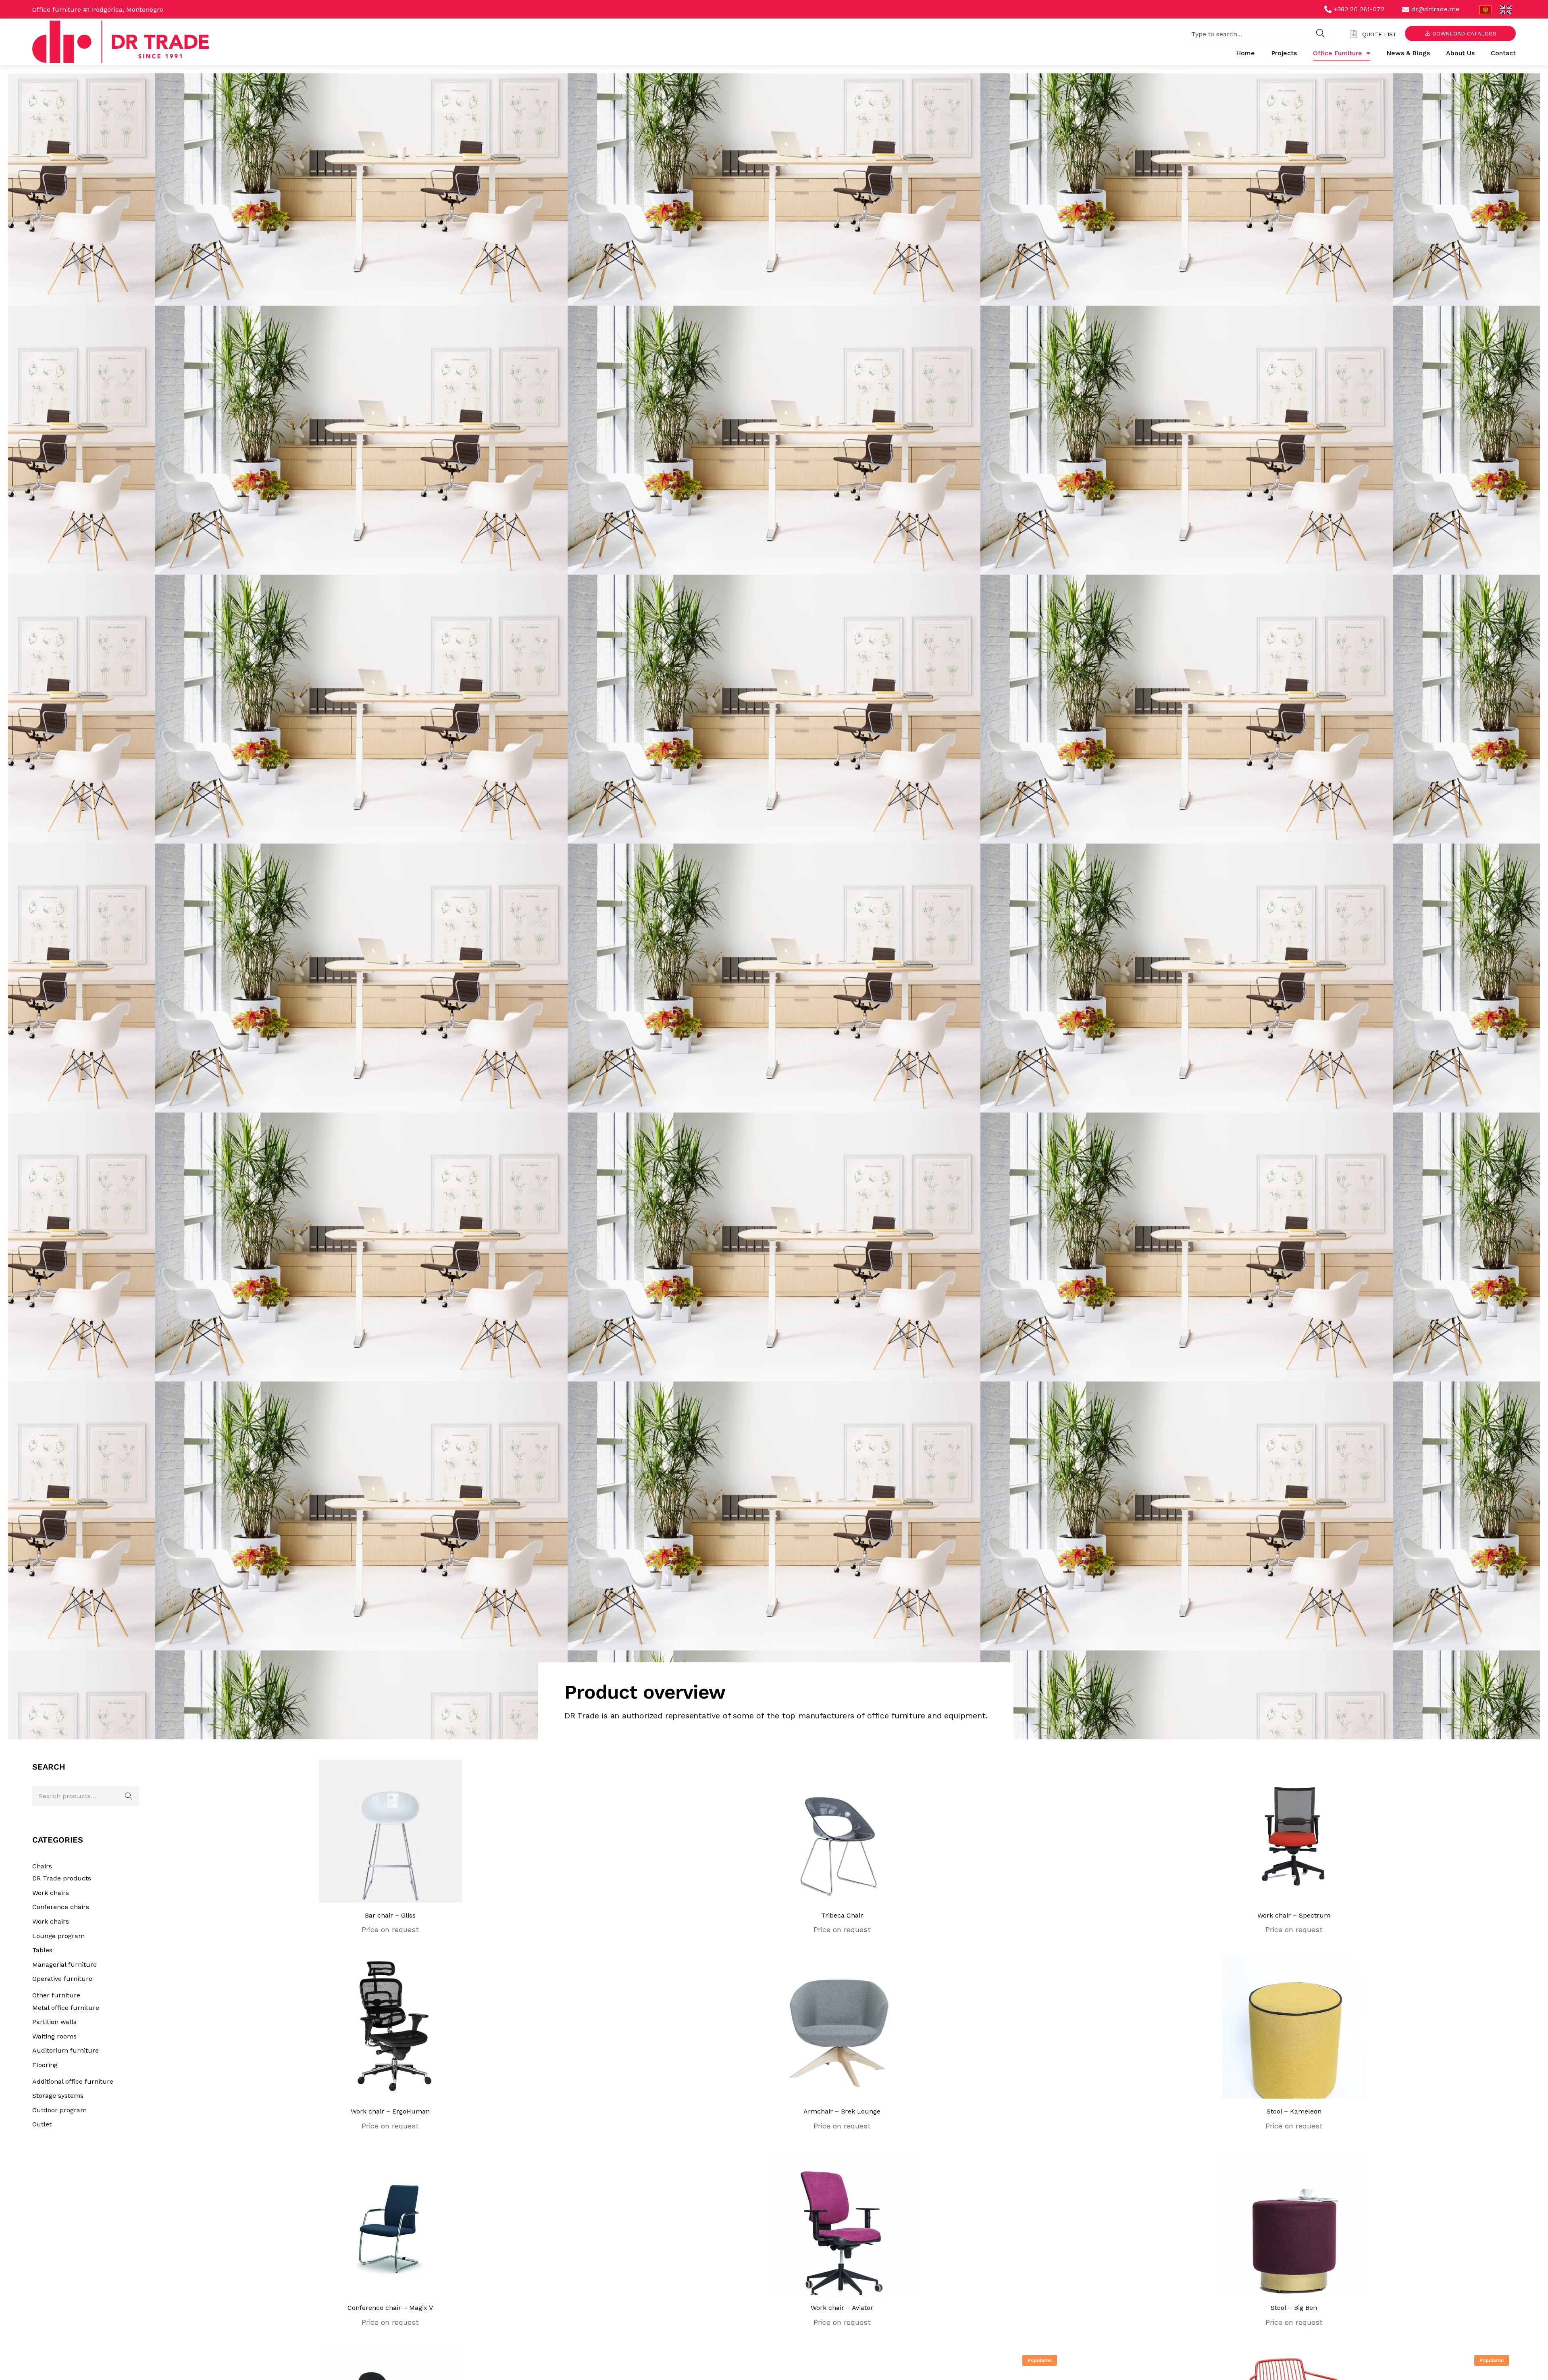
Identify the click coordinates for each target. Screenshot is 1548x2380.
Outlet (42, 2124)
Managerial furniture (64, 1965)
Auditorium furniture (66, 2050)
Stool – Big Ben (1294, 2308)
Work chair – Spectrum (1294, 1915)
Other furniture (56, 1995)
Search (129, 1796)
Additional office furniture (73, 2081)
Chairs (42, 1866)
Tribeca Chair (842, 1915)
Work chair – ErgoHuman (390, 2111)
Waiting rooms (54, 2036)
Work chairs (51, 1893)
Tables (42, 1950)
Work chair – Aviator (842, 2308)
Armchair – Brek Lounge (842, 2111)
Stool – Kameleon (1294, 2111)
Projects (1284, 53)
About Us (1460, 53)
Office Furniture (1338, 53)
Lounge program (58, 1936)
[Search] (1320, 33)
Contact (1503, 53)
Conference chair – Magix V (390, 2308)
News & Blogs (1408, 53)
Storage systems (58, 2096)
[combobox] (1250, 33)
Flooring (45, 2065)
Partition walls (54, 2022)
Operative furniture (62, 1979)
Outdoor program (59, 2110)
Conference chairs (61, 1907)
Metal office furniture (66, 2008)
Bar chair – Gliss (390, 1915)
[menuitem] (1486, 10)
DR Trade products (62, 1878)
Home (1245, 53)
